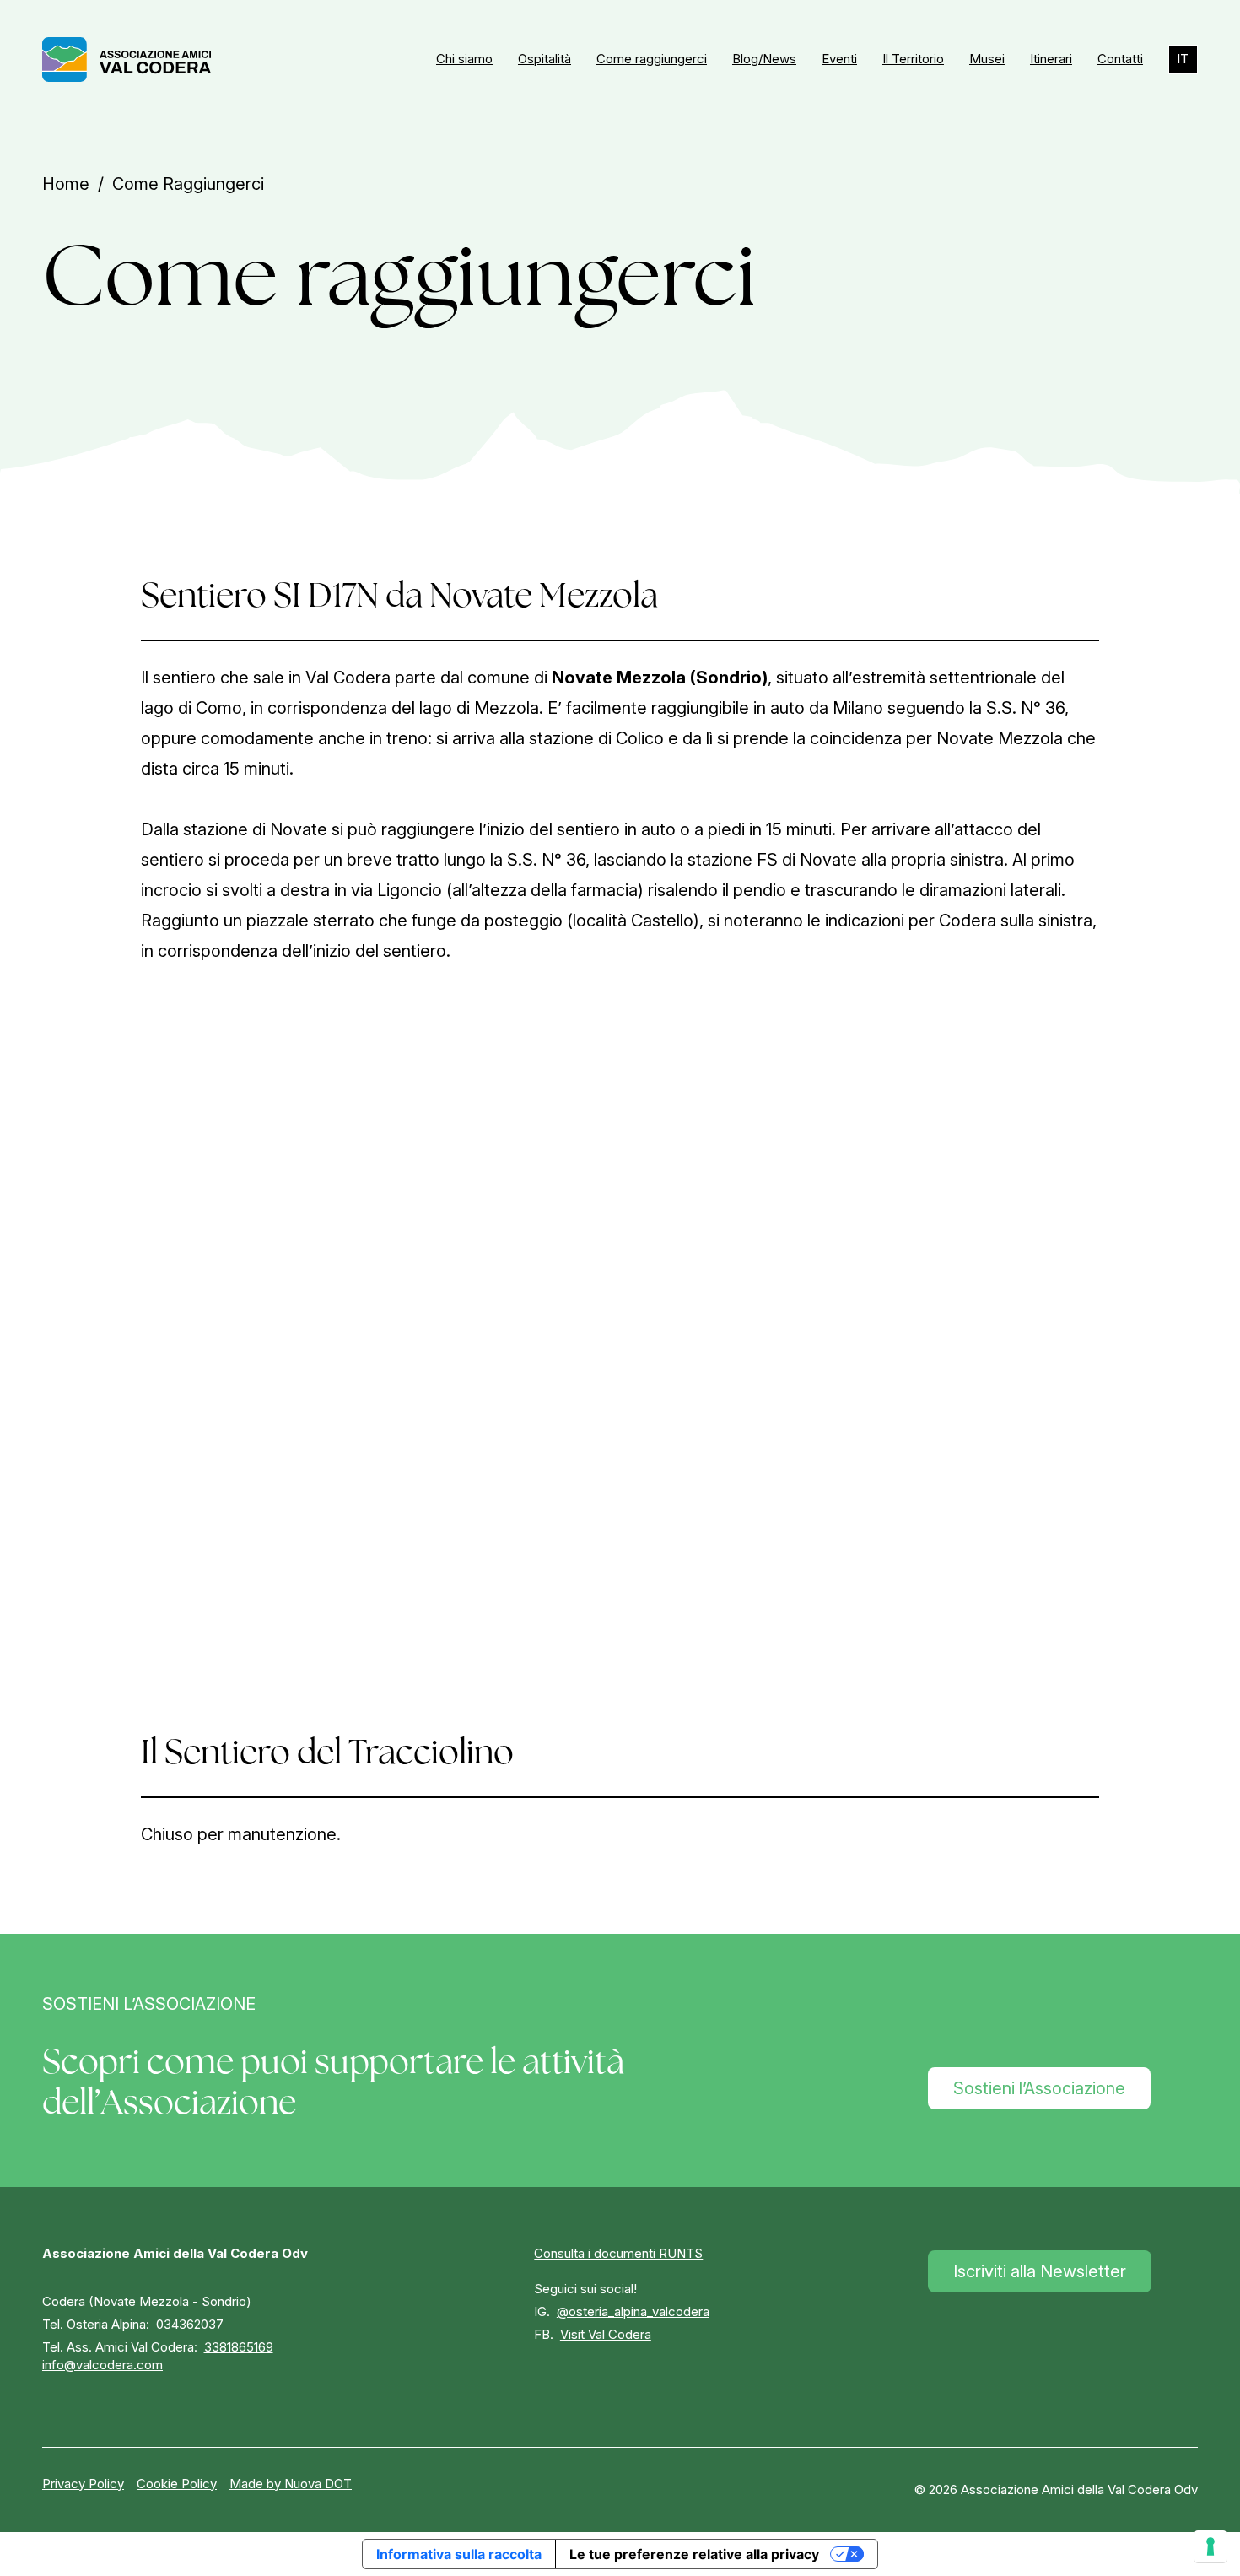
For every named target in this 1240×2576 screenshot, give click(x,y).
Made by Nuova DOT (291, 2484)
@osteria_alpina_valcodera (633, 2311)
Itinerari (1051, 59)
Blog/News (764, 59)
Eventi (839, 59)
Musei (987, 59)
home (66, 184)
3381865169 (239, 2347)
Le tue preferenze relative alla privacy (694, 2554)
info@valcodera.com (102, 2365)
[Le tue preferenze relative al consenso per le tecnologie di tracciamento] (1210, 2546)
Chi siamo (464, 59)
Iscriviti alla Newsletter (1040, 2271)
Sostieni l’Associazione (1039, 2088)
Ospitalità (545, 59)
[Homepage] (127, 59)
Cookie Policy (177, 2484)
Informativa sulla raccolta (459, 2554)
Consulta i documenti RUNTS (618, 2253)
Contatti (1120, 59)
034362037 (190, 2324)
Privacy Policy (83, 2484)
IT (1183, 59)
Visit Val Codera (606, 2334)
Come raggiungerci (652, 59)
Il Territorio (913, 59)
